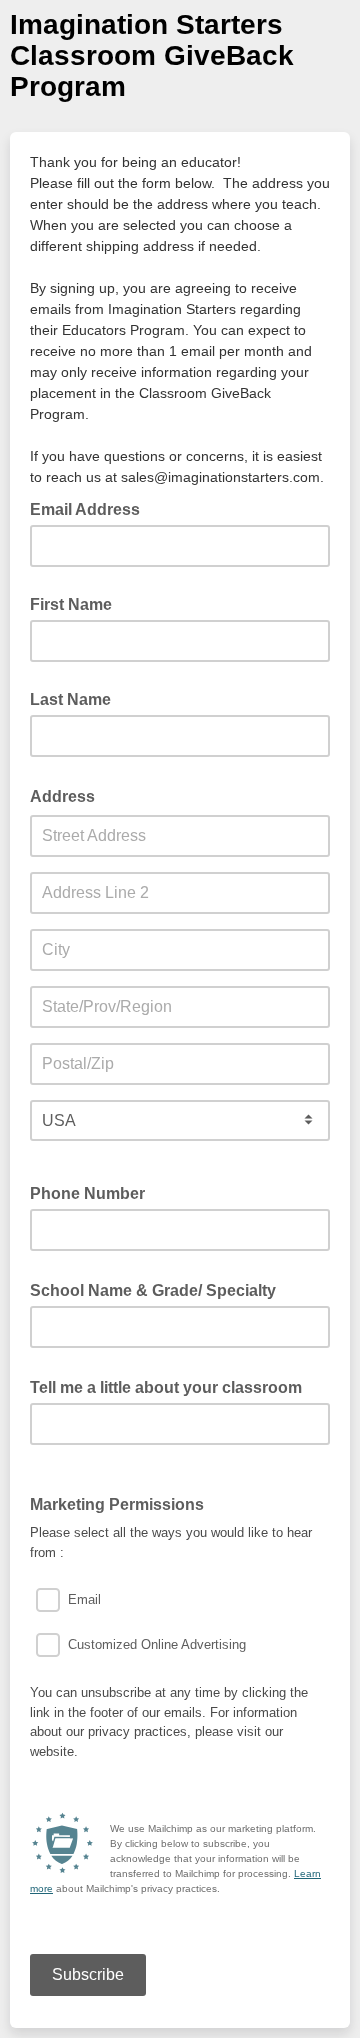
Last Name (70, 699)
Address (68, 795)
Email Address (91, 508)
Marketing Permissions (117, 1504)
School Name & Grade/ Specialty (159, 1289)
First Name (71, 604)
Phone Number (87, 1193)
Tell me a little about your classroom (172, 1386)
